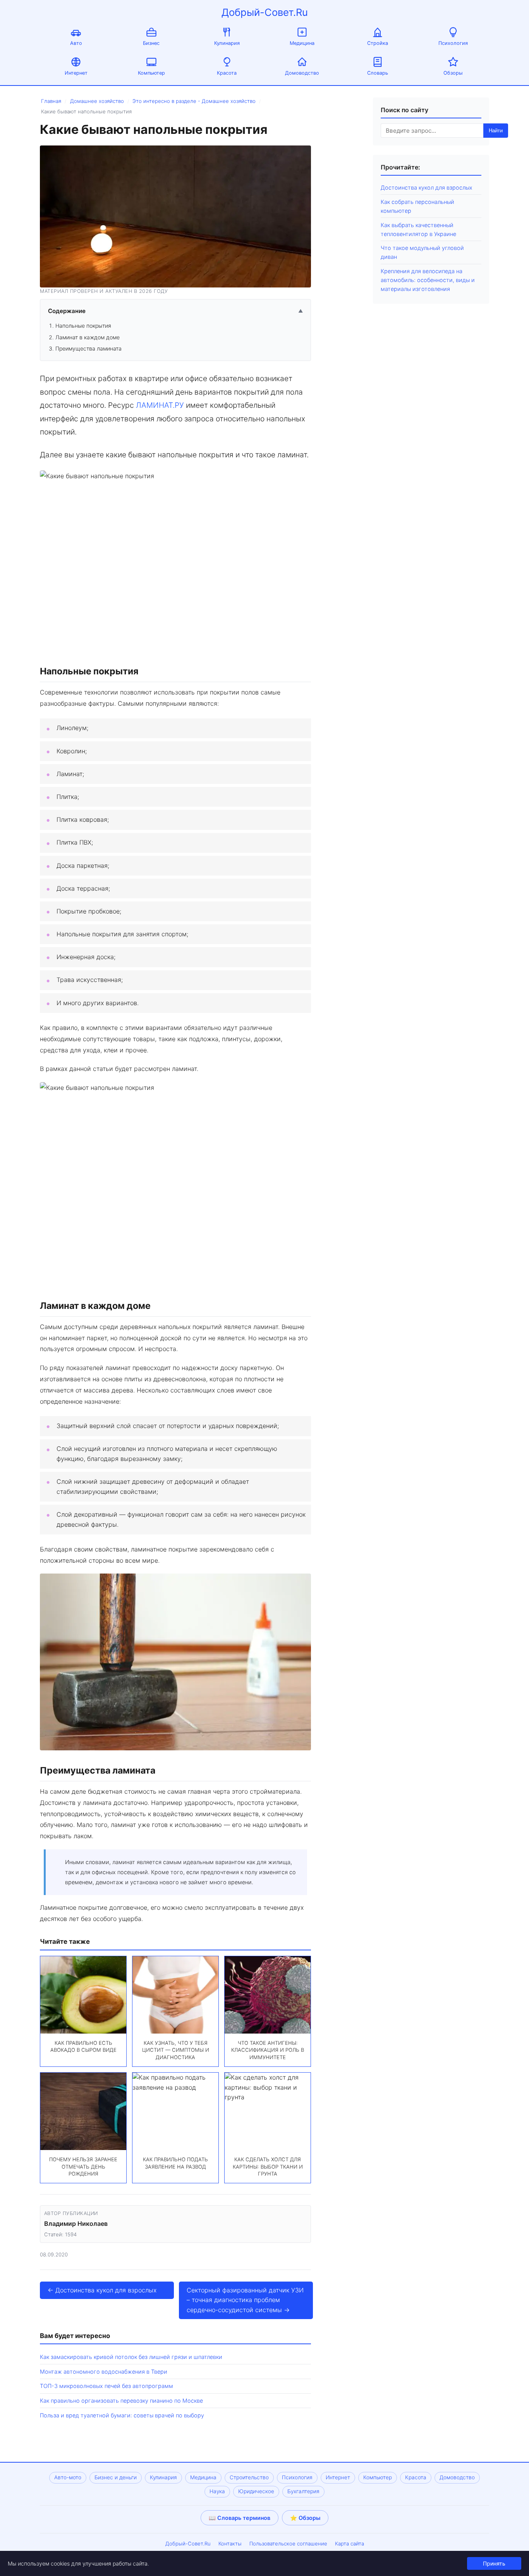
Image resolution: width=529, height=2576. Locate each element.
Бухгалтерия (303, 2491)
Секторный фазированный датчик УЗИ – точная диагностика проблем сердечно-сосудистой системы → (245, 2300)
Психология (453, 43)
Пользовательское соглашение (288, 2544)
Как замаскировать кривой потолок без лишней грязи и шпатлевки (131, 2357)
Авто (76, 43)
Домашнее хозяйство (97, 101)
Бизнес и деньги (116, 2477)
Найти (496, 131)
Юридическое (256, 2491)
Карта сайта (350, 2544)
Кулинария (227, 43)
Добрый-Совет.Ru (265, 12)
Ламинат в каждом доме (88, 337)
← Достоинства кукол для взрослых (102, 2290)
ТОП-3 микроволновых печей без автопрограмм (106, 2386)
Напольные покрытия (83, 326)
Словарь (378, 73)
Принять (494, 2563)
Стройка (378, 43)
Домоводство (302, 73)
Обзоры (453, 73)
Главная (51, 101)
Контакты (230, 2544)
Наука (217, 2491)
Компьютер (151, 73)
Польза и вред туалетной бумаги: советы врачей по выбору (122, 2415)
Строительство (249, 2477)
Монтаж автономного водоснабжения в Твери (104, 2372)
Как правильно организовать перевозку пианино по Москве (121, 2401)
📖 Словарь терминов (240, 2518)
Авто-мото (68, 2477)
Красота (227, 73)
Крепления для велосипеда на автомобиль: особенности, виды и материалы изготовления (428, 280)
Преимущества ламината (88, 348)
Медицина (302, 43)
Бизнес (151, 43)
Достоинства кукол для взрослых (427, 187)
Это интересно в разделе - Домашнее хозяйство (194, 101)
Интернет (76, 73)
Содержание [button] (175, 311)
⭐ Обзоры (305, 2518)
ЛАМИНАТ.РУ (160, 405)
